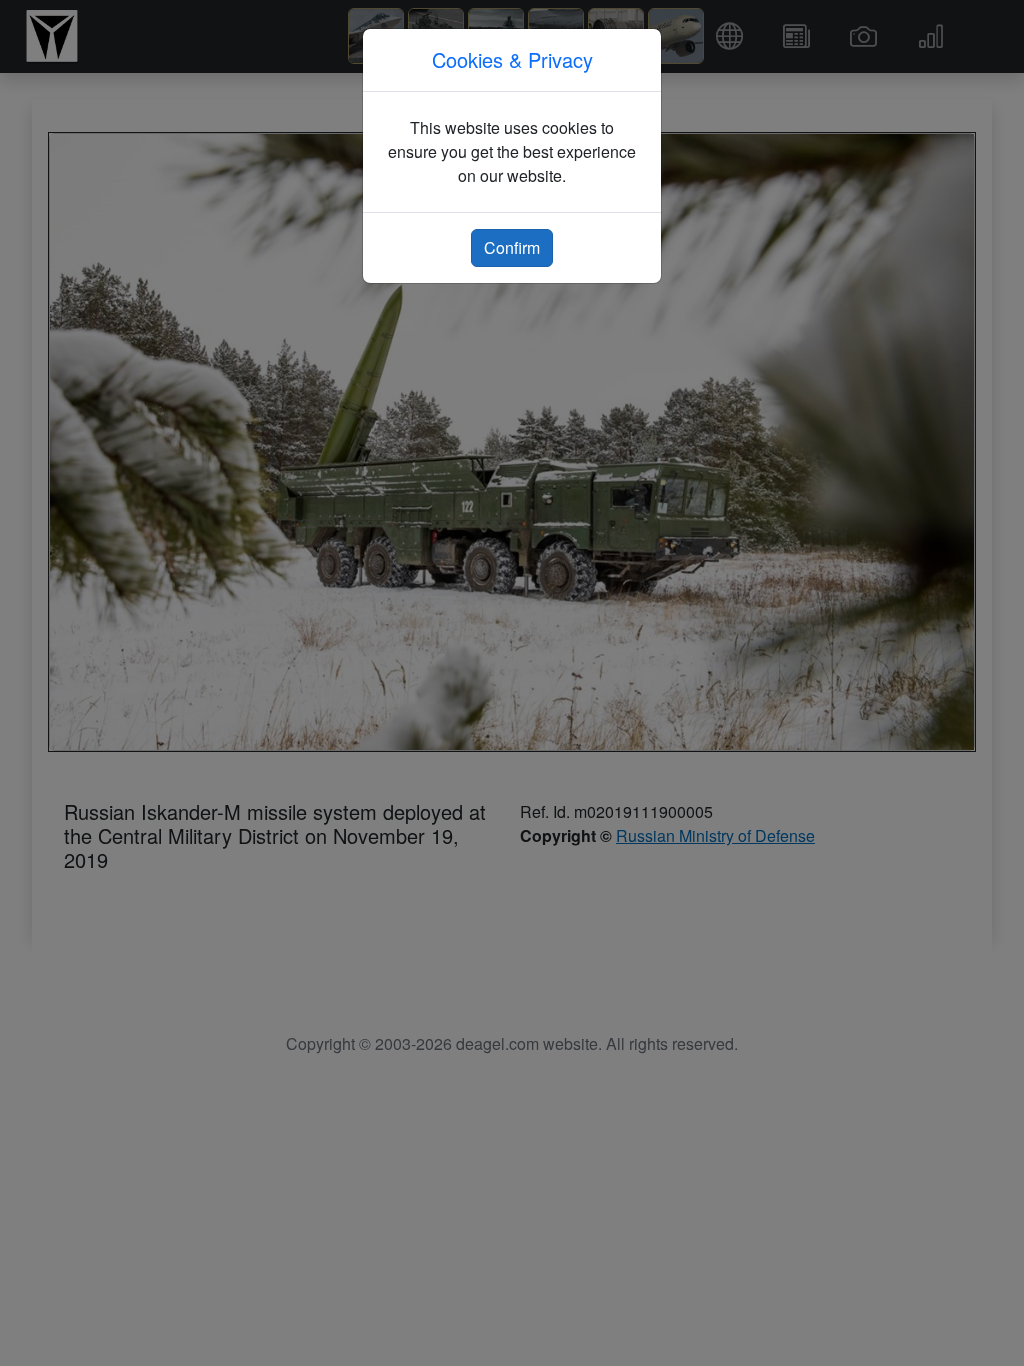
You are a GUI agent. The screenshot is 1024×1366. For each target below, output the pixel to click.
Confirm (512, 247)
